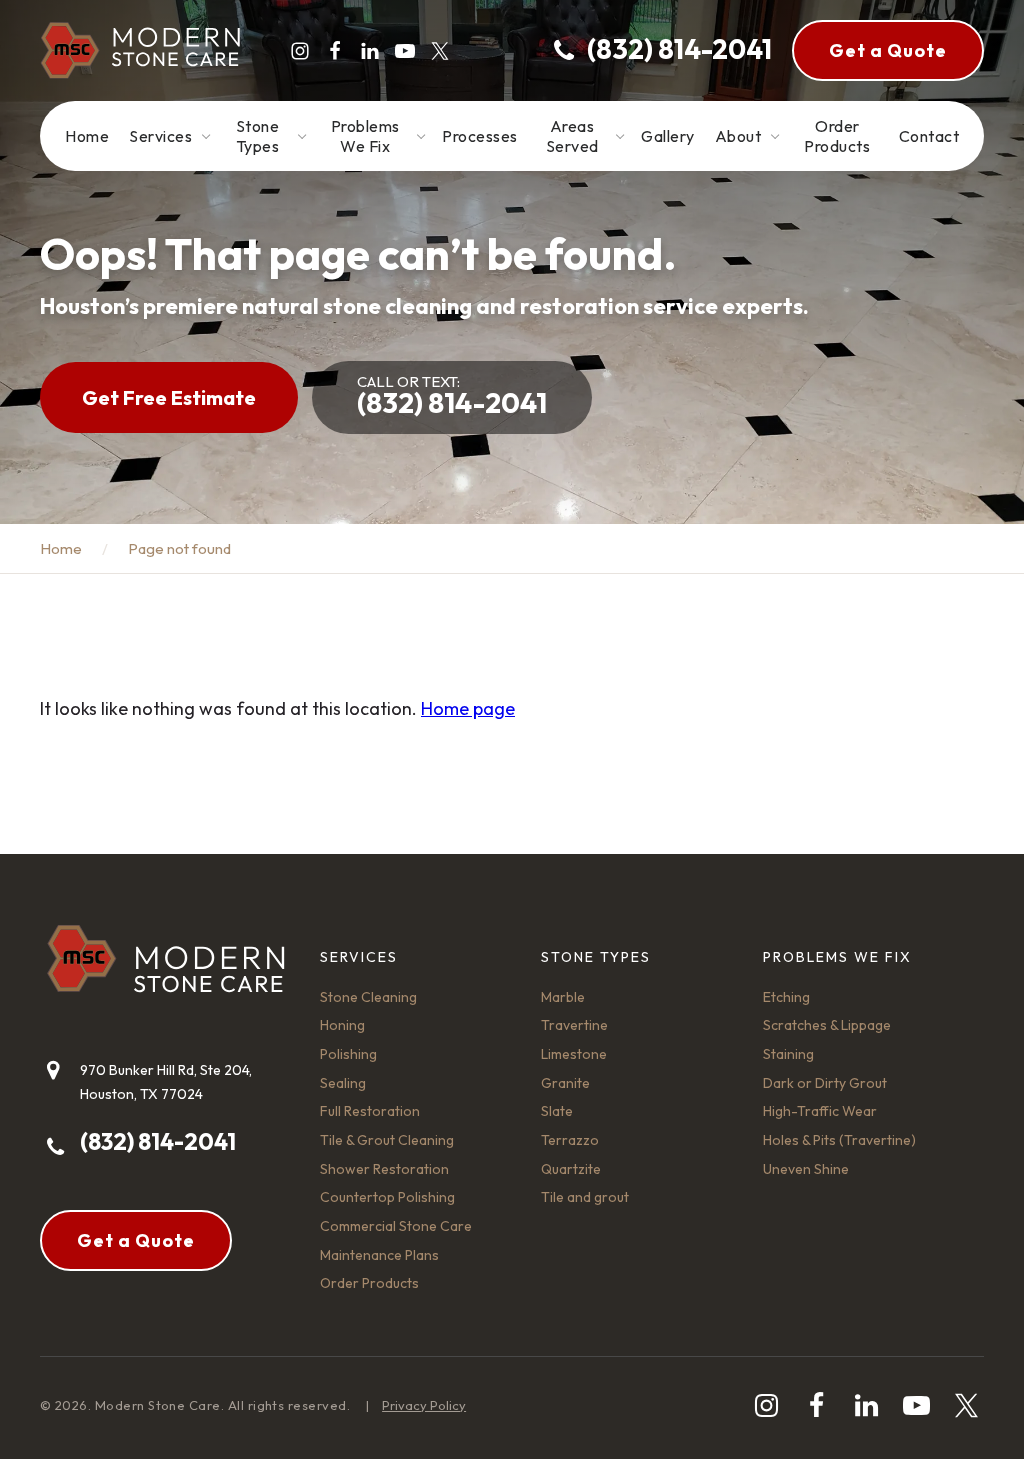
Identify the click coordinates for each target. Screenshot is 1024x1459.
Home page (468, 708)
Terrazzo (570, 1140)
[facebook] (335, 51)
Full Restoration (370, 1111)
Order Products (369, 1283)
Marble (563, 997)
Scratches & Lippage (827, 1025)
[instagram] (300, 51)
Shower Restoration (384, 1169)
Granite (565, 1083)
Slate (557, 1111)
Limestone (574, 1054)
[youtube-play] (405, 51)
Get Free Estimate (169, 397)
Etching (786, 997)
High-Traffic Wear (820, 1111)
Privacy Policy (424, 1405)
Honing (342, 1025)
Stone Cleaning (368, 997)
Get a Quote (888, 50)
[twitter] (440, 51)
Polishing (348, 1054)
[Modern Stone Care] (140, 51)
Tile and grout (585, 1197)
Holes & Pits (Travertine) (839, 1140)
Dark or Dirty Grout (825, 1083)
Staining (788, 1054)
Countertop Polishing (387, 1197)
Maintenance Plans (379, 1255)
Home (61, 548)
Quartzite (571, 1169)
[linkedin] (370, 51)
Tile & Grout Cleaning (387, 1140)
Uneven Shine (806, 1169)
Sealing (343, 1083)
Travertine (574, 1025)
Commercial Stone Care (396, 1226)
